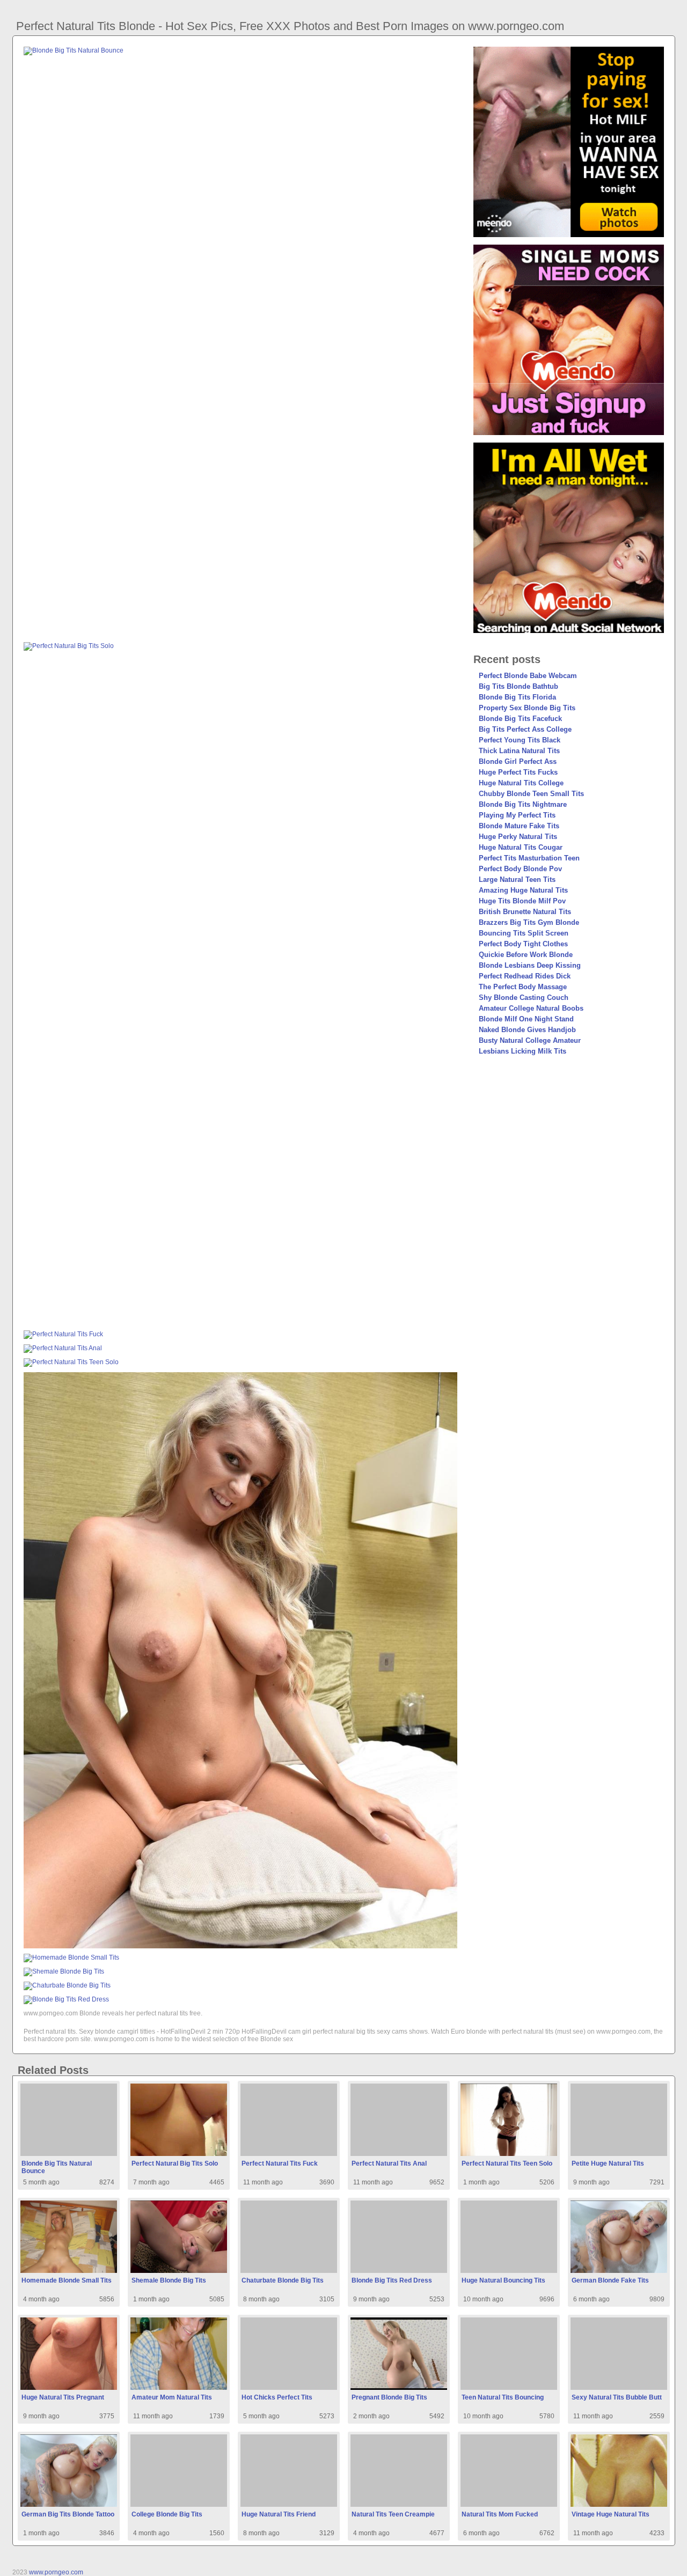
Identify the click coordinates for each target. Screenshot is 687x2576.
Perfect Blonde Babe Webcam (528, 676)
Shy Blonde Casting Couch (524, 998)
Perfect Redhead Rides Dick (525, 976)
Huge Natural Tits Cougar (521, 847)
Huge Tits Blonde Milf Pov (522, 901)
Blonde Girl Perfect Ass (518, 761)
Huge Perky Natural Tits (518, 837)
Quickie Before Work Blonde (526, 955)
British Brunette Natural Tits (525, 912)
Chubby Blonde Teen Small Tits (531, 794)
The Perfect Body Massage (523, 987)
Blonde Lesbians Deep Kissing (530, 965)
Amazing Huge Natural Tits (523, 890)
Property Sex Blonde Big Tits (527, 708)
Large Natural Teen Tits (517, 879)
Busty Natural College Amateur (530, 1040)
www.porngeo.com (56, 2572)
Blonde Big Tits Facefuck (520, 719)
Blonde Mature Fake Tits (519, 826)
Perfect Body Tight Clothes (523, 944)
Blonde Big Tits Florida (517, 697)
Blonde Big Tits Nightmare (523, 804)
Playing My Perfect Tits (517, 815)
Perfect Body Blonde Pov (520, 869)
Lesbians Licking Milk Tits (522, 1051)
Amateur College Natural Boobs (531, 1008)
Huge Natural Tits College (521, 783)
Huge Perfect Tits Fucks (518, 772)
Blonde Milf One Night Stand (526, 1019)
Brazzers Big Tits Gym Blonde (529, 922)
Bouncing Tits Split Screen (524, 933)
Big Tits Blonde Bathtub (518, 686)
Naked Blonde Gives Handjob (527, 1030)
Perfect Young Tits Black (520, 740)
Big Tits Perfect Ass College (525, 729)
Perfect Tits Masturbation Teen (529, 858)
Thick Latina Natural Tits (519, 751)
